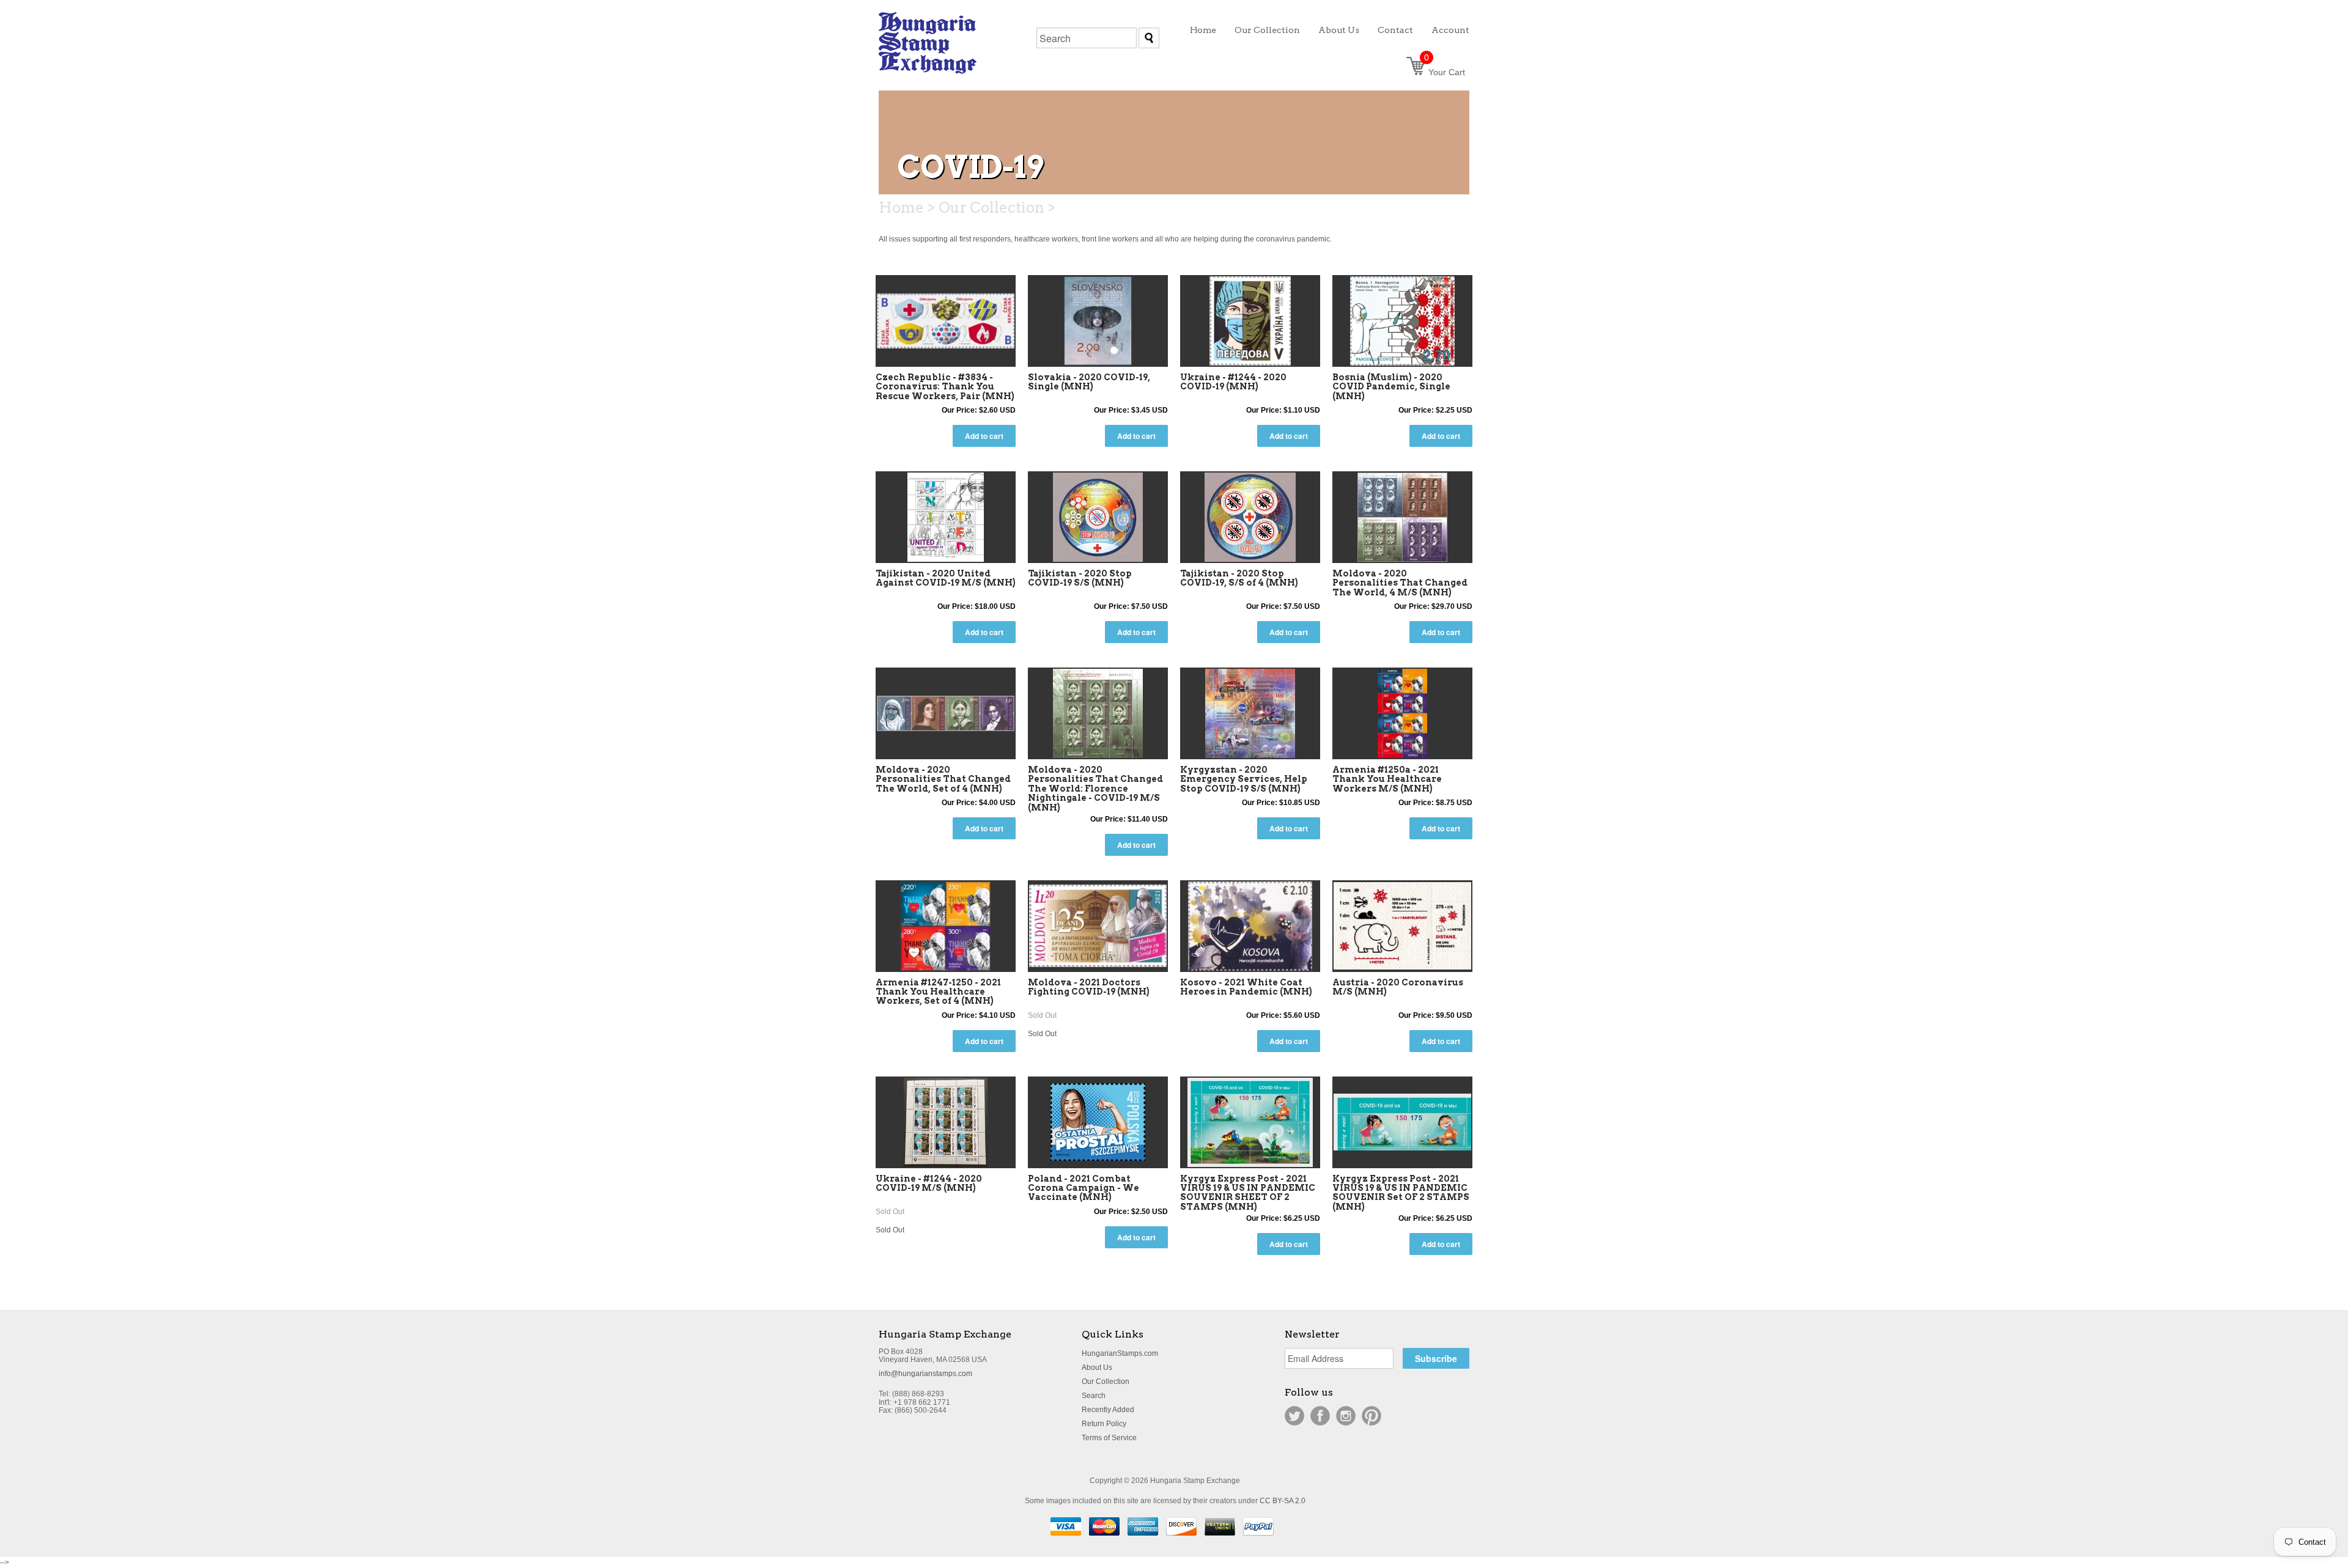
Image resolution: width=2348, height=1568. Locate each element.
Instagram (1346, 1416)
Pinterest (1372, 1416)
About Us (1097, 1367)
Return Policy (1104, 1424)
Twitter (1294, 1416)
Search (1094, 1396)
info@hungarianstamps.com (925, 1374)
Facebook (1320, 1416)
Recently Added (1108, 1410)
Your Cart (1445, 72)
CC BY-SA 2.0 (1283, 1501)
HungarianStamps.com (1120, 1353)
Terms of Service (1109, 1438)
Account (1450, 30)
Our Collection (1106, 1382)
